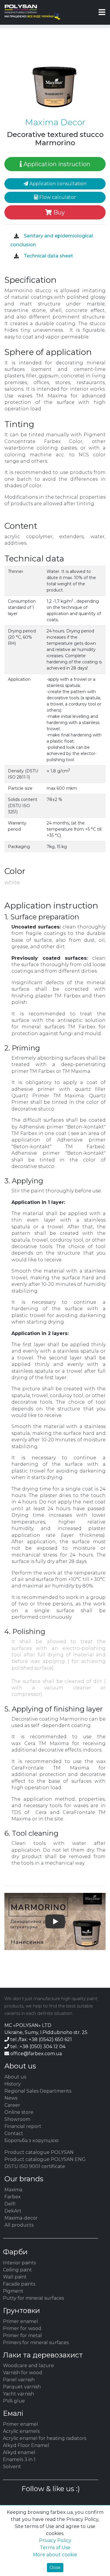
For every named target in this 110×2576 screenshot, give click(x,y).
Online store (19, 2112)
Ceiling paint (17, 2270)
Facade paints (19, 2284)
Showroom (17, 2119)
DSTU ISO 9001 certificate (35, 2166)
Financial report (23, 2126)
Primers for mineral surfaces (36, 2343)
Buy (58, 212)
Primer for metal (22, 2335)
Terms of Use (55, 2548)
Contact (14, 2133)
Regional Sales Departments (38, 2091)
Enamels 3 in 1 (19, 2459)
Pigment (13, 2291)
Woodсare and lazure (28, 2366)
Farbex (13, 2197)
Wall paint (15, 2277)
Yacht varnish (18, 2394)
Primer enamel (21, 2321)
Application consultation (57, 184)
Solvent (12, 2467)
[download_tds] (16, 256)
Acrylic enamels (21, 2431)
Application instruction (56, 164)
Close (55, 2567)
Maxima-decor (21, 2218)
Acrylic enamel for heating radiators (45, 2438)
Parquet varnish (22, 2387)
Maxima (13, 2190)
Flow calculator (57, 197)
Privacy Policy (55, 2541)
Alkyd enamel (19, 2452)
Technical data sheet (48, 256)
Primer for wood (22, 2328)
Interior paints (19, 2263)
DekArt (13, 2211)
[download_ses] (16, 236)
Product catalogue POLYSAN (39, 2152)
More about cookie (55, 2555)
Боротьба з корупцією (32, 2140)
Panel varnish (19, 2380)
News (11, 2098)
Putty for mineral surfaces (33, 2298)
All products (19, 2225)
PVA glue (14, 2401)
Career (12, 2105)
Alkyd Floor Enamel (26, 2445)
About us (15, 2077)
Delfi (10, 2204)
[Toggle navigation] (102, 12)
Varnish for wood (23, 2373)
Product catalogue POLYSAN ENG (45, 2159)
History (13, 2084)
